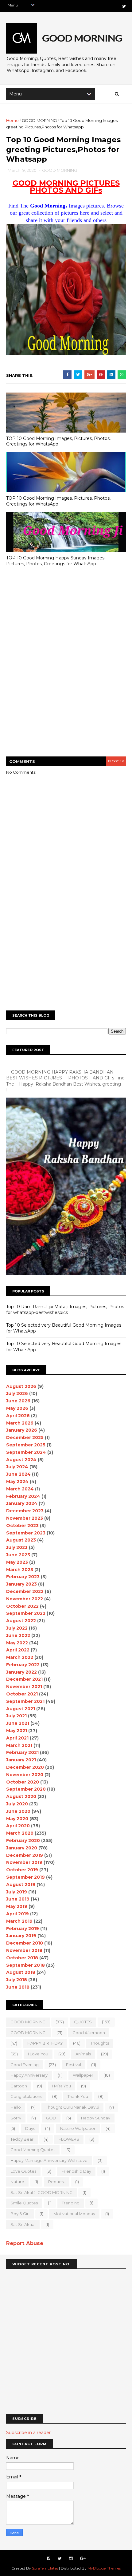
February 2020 (23, 1840)
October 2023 (22, 1526)
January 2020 (22, 1848)
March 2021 (19, 1745)
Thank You (78, 2096)
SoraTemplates (45, 2568)
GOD (51, 2118)
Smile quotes (24, 2203)
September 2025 (26, 1445)
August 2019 (21, 1885)
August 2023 (21, 1540)
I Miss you (62, 2086)
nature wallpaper (78, 2128)
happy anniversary (29, 2075)
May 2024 (17, 1482)
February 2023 (23, 1577)
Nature (17, 2182)
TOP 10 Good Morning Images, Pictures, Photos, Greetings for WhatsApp (58, 441)
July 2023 (17, 1547)
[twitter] (124, 6)
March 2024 (20, 1489)
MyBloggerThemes (104, 2568)
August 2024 (21, 1460)
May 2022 (17, 1643)
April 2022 (18, 1650)
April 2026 (18, 1416)
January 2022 (21, 1672)
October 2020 (23, 1782)
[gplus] (83, 2559)
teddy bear (22, 2139)
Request (57, 2182)
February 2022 (23, 1665)
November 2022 (25, 1599)
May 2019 (17, 1906)
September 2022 (26, 1613)
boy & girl (20, 2214)
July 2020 (17, 1804)
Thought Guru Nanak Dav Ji (72, 2107)
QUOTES (83, 2022)
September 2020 (26, 1789)
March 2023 (20, 1570)
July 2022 (17, 1628)
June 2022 (18, 1635)
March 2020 (20, 1833)
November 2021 (24, 1687)
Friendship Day (76, 2171)
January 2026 (22, 1430)
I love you (38, 2054)
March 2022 (20, 1657)
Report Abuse (25, 2243)
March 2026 (20, 1423)
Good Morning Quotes (33, 2150)
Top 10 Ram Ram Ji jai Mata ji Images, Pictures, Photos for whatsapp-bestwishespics (65, 1310)
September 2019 (25, 1877)
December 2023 (25, 1511)
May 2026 (17, 1408)
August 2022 (21, 1621)
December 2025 (25, 1437)
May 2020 (17, 1819)
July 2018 (17, 1980)
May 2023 (17, 1562)
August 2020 (21, 1796)
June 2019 (18, 1899)
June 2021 (18, 1723)
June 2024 (18, 1474)
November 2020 (25, 1775)
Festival (74, 2065)
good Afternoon (89, 2033)
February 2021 (22, 1752)
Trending (71, 2203)
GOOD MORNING (39, 120)
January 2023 (21, 1584)
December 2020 (25, 1767)
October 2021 (22, 1694)
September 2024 (26, 1452)
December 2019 (25, 1855)
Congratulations (26, 2096)
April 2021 (17, 1738)
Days (30, 2128)
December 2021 (24, 1679)
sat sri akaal (23, 2224)
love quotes (23, 2171)
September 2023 (26, 1533)
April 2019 (17, 1914)
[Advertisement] (66, 682)
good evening (25, 2065)
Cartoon (19, 2086)
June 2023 (18, 1555)
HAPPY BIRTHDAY (45, 2043)
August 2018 (21, 1972)
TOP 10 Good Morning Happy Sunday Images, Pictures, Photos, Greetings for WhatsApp (56, 561)
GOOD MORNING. (28, 2033)
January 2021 (21, 1760)
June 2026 (18, 1401)
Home (12, 120)
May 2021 (17, 1731)
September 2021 (25, 1701)
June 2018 (18, 1987)
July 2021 (16, 1716)
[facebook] (49, 2559)
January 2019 (21, 1936)
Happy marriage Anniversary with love (49, 2160)
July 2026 (17, 1393)
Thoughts (100, 2043)
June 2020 (18, 1811)
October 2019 (22, 1870)
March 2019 (19, 1921)
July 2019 (17, 1892)
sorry (16, 2118)
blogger (116, 761)
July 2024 (17, 1467)
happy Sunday (96, 2118)
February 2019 (23, 1929)
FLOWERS (69, 2139)
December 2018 (25, 1943)
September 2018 (25, 1965)
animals (83, 2054)
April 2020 (18, 1826)
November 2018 (24, 1950)
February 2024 (23, 1496)
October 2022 (22, 1606)
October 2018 (22, 1958)
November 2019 (24, 1862)
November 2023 (25, 1518)
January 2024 (22, 1503)
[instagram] (71, 2559)
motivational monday (74, 2214)
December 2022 (25, 1591)
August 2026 (21, 1386)
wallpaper (83, 2075)
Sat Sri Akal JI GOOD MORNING (41, 2192)
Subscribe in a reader (28, 2433)
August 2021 (21, 1709)
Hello (16, 2107)
